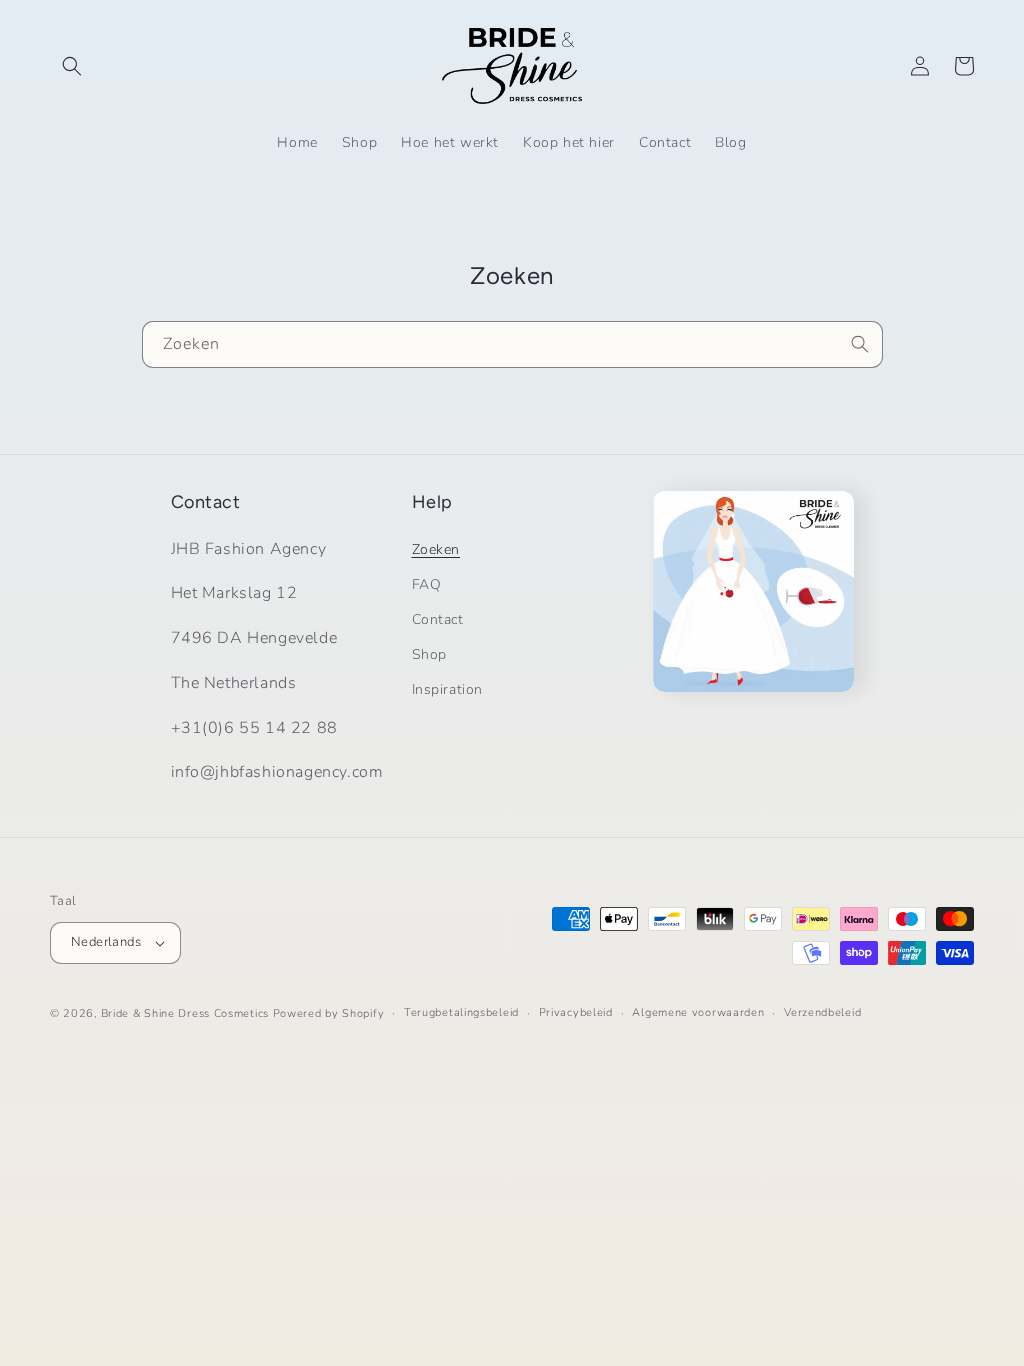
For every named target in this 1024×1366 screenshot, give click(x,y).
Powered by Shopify (329, 1013)
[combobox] (512, 344)
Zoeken (436, 549)
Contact (438, 619)
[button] (72, 66)
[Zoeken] (860, 344)
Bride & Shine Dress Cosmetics (185, 1013)
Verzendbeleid (822, 1012)
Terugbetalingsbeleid (461, 1012)
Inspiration (448, 689)
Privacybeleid (576, 1012)
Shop (429, 654)
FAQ (427, 584)
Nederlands (106, 942)
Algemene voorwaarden (698, 1012)
